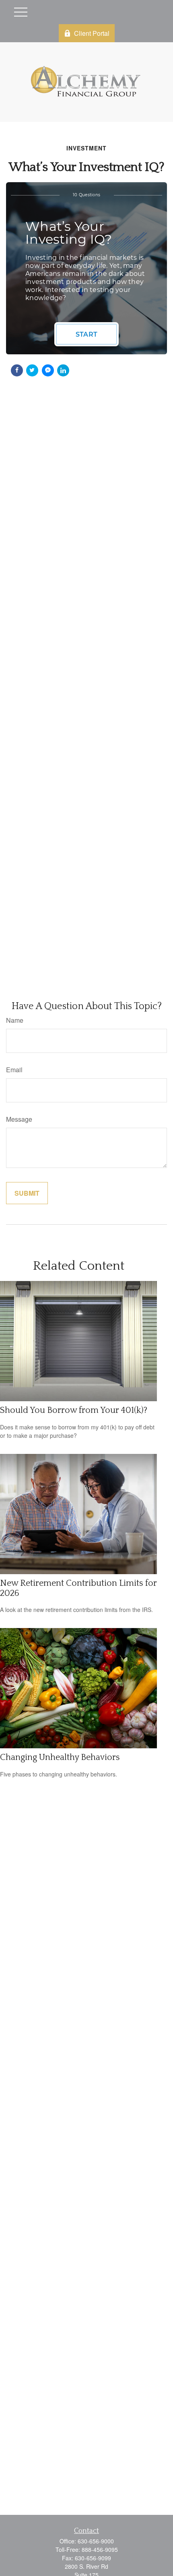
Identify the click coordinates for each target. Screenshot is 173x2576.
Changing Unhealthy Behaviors (60, 1757)
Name (15, 1020)
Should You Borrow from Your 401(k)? (74, 1410)
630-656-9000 (96, 2541)
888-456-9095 (100, 2549)
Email (14, 1070)
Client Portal (92, 33)
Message (19, 1119)
